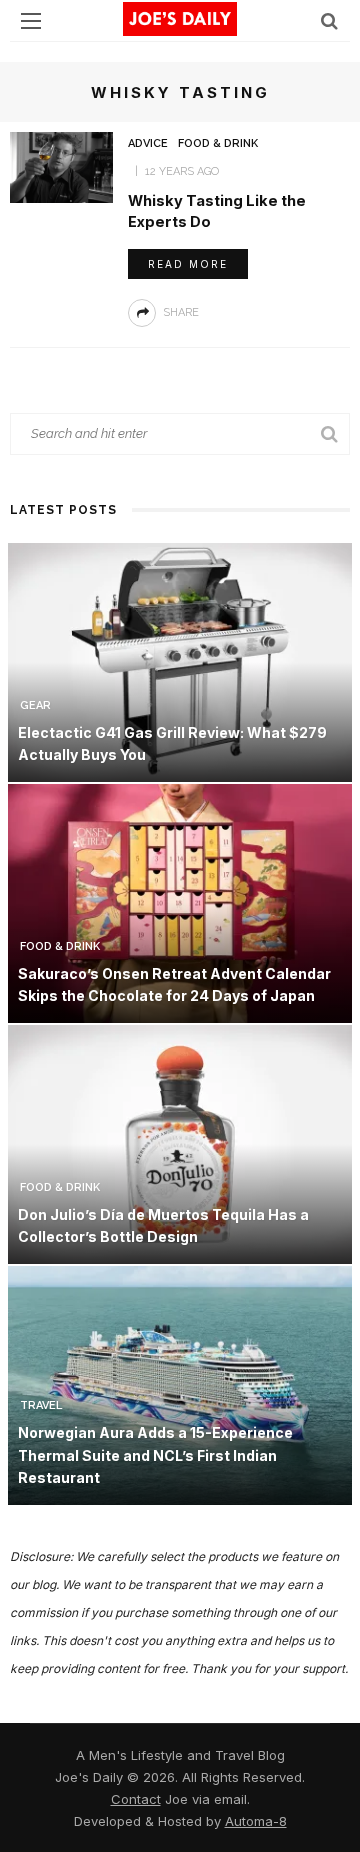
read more (188, 264)
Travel (41, 1405)
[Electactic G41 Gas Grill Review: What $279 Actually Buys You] (180, 660)
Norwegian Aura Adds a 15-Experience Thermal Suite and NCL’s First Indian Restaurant (155, 1455)
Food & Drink (218, 143)
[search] (329, 20)
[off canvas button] (31, 21)
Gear (35, 705)
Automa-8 (256, 1821)
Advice (148, 143)
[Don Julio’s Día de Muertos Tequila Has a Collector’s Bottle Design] (180, 1142)
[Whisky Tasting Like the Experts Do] (61, 166)
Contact (136, 1799)
